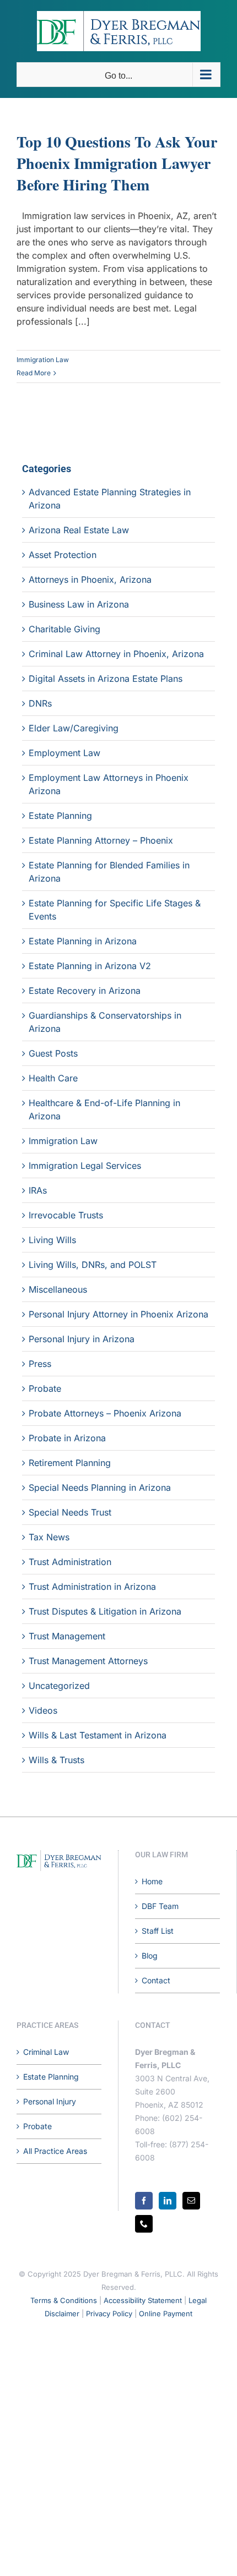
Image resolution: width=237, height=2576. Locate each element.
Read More (34, 373)
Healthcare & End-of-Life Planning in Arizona (104, 1109)
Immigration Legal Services (85, 1166)
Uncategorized (59, 1686)
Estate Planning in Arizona (83, 941)
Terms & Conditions (64, 2300)
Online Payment (166, 2314)
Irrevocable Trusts (66, 1215)
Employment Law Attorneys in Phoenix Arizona (109, 784)
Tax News (49, 1537)
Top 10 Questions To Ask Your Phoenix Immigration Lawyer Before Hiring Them (117, 163)
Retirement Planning (70, 1463)
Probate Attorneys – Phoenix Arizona (105, 1413)
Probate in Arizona (67, 1438)
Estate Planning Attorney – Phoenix (101, 840)
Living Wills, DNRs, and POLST (93, 1265)
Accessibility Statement (143, 2300)
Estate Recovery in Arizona (85, 991)
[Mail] (191, 2201)
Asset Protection (63, 555)
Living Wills (52, 1240)
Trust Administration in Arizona (92, 1587)
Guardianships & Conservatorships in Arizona (105, 1022)
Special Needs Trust (70, 1512)
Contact (156, 1980)
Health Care (53, 1078)
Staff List (158, 1931)
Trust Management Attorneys (88, 1661)
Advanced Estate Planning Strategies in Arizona (110, 499)
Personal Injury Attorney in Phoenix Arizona (118, 1314)
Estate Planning (60, 816)
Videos (43, 1710)
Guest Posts (53, 1053)
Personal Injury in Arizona (82, 1339)
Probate (45, 1388)
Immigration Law (43, 360)
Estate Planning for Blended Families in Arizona (109, 872)
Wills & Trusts (56, 1760)
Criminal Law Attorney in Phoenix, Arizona (116, 654)
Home (152, 1881)
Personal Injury (50, 2101)
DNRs (40, 703)
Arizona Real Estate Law (79, 530)
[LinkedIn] (168, 2201)
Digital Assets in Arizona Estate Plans (106, 679)
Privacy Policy (109, 2314)
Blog (150, 1956)
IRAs (38, 1190)
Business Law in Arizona (79, 604)
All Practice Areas (55, 2151)
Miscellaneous (58, 1289)
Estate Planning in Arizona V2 (90, 966)
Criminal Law (46, 2052)
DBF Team (160, 1906)
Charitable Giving (64, 629)
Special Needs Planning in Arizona (100, 1487)
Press (40, 1364)
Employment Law (64, 753)
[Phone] (144, 2224)
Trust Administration (70, 1562)
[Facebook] (144, 2201)
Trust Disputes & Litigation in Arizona (105, 1611)
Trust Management (67, 1636)
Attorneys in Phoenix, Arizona (90, 579)
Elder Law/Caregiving (74, 728)
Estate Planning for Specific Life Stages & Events (115, 910)
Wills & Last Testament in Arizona (98, 1735)
